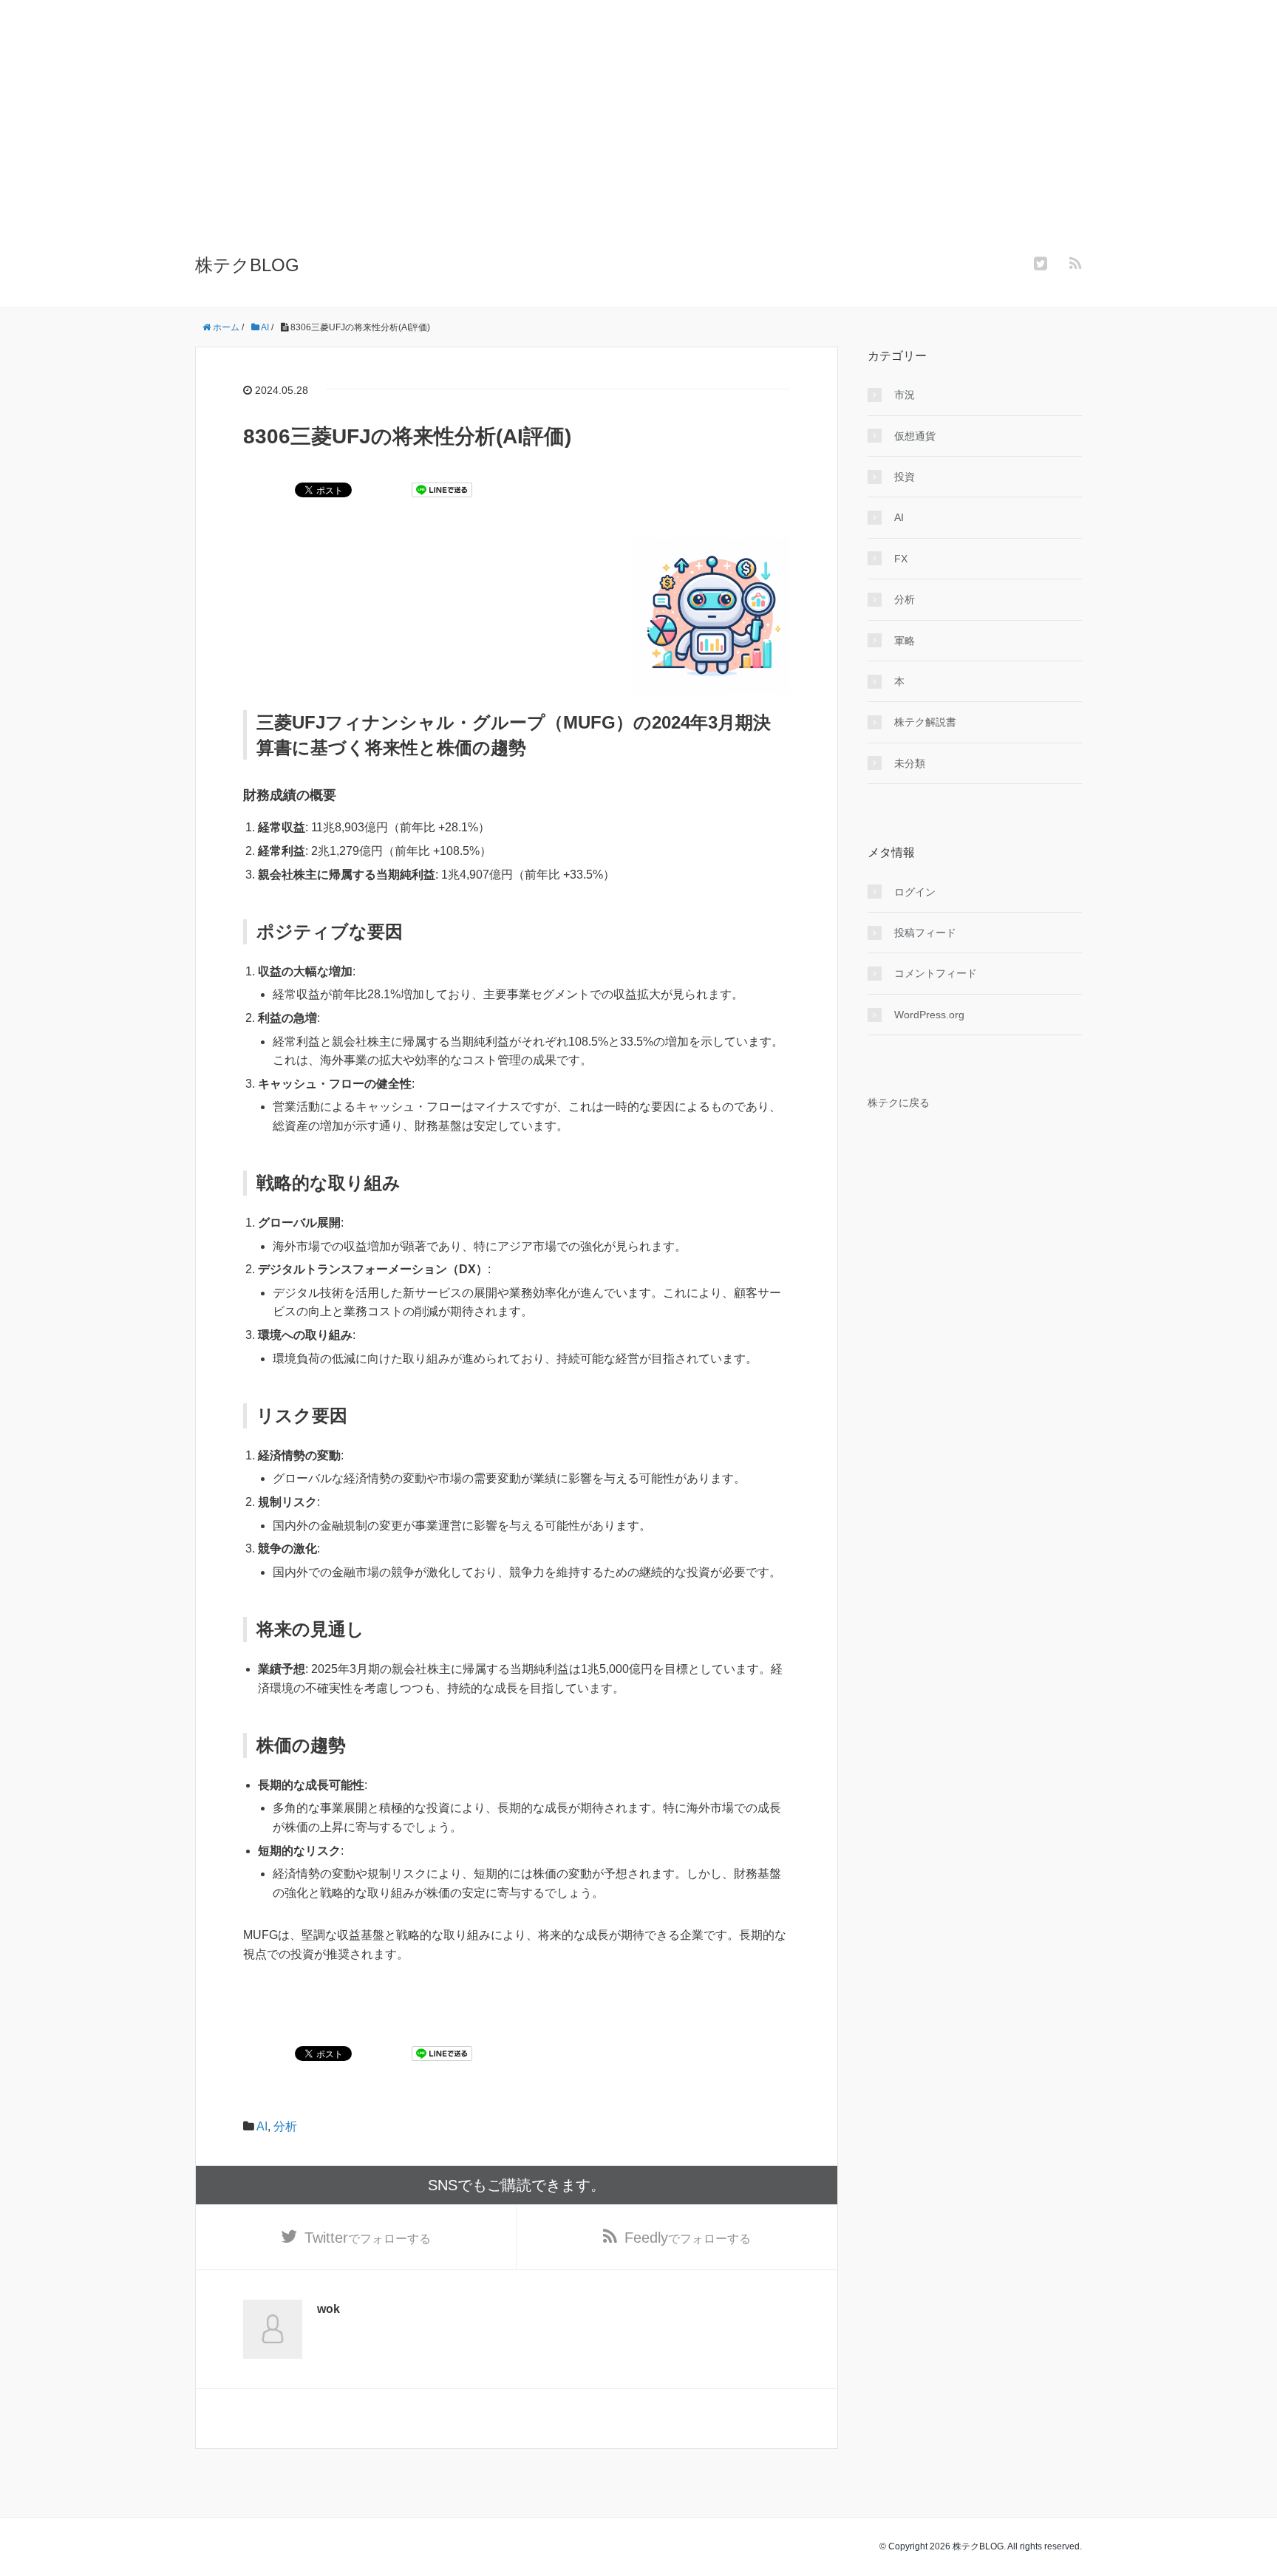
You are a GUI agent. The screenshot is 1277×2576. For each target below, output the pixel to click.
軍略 (905, 641)
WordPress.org (929, 1015)
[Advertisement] (638, 137)
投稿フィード (925, 933)
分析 (285, 2126)
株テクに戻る (899, 1103)
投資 (905, 477)
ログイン (915, 892)
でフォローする (368, 2238)
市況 (905, 395)
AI (262, 2126)
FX (901, 559)
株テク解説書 (925, 722)
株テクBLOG (247, 265)
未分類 (910, 763)
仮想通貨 (915, 436)
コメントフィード (936, 973)
